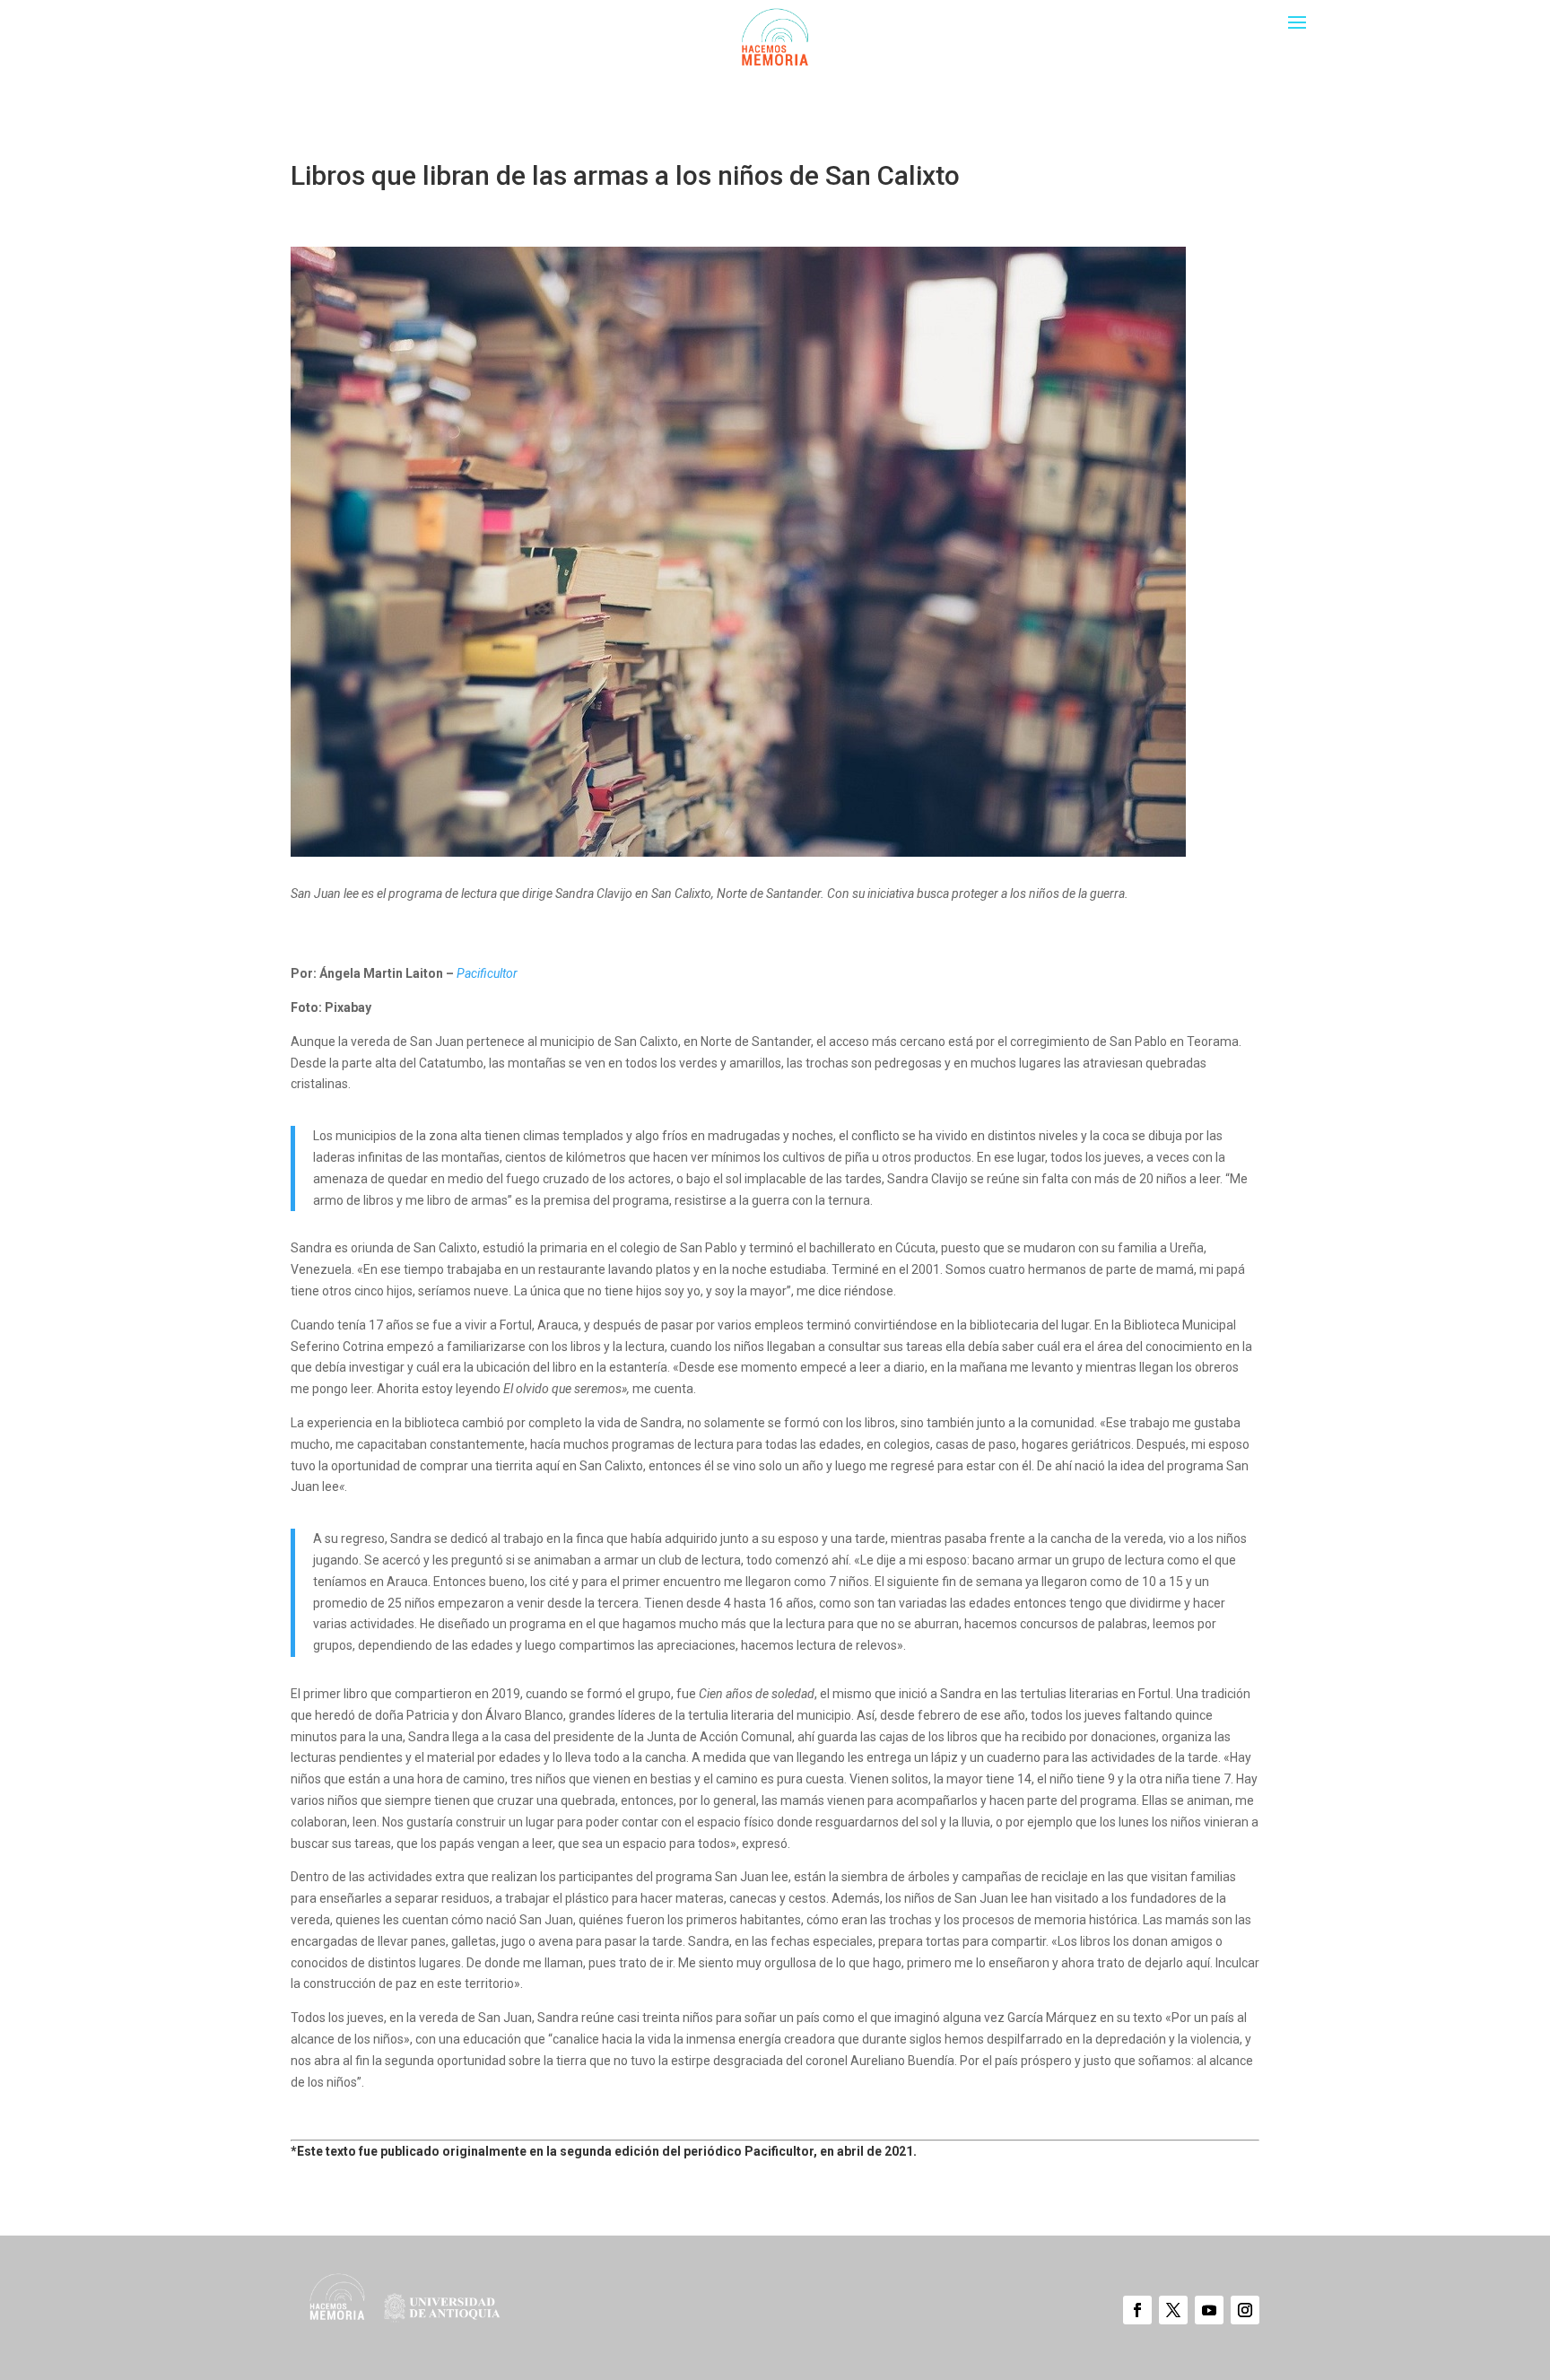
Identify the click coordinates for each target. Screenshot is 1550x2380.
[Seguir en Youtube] (1209, 2310)
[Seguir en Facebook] (1137, 2310)
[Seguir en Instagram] (1245, 2310)
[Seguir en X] (1173, 2310)
